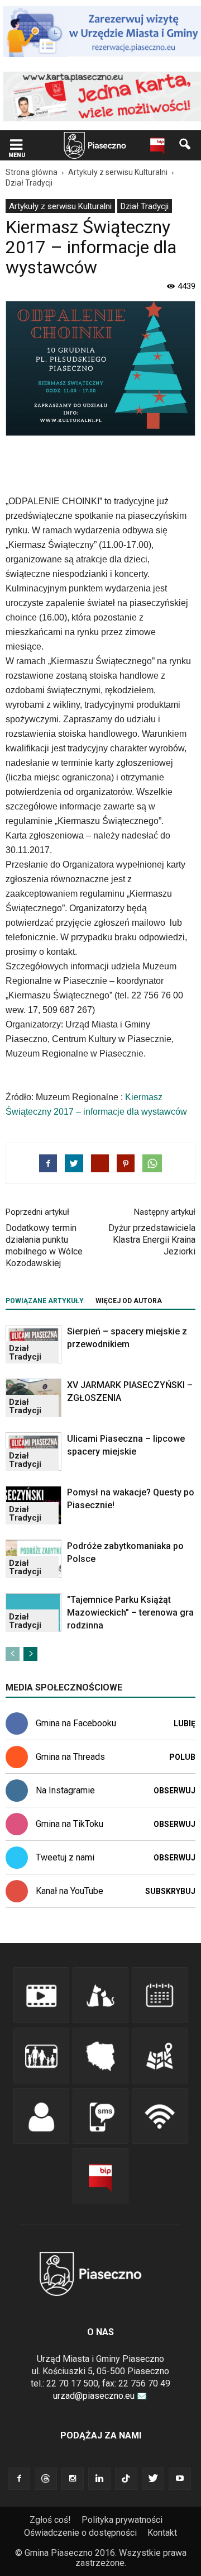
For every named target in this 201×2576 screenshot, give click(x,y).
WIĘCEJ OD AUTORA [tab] (129, 1301)
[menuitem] (60, 206)
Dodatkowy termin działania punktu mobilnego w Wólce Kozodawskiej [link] (44, 1246)
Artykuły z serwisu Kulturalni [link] (60, 206)
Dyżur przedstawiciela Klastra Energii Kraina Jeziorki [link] (152, 1240)
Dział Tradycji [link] (145, 206)
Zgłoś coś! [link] (50, 2520)
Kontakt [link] (162, 2533)
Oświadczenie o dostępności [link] (80, 2533)
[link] (16, 146)
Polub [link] (182, 1757)
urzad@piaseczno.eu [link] (94, 2396)
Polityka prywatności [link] (122, 2520)
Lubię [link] (185, 1723)
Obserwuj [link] (174, 1791)
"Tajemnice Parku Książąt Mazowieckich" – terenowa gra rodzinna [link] (130, 1613)
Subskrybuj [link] (170, 1891)
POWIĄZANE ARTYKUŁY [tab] (45, 1301)
